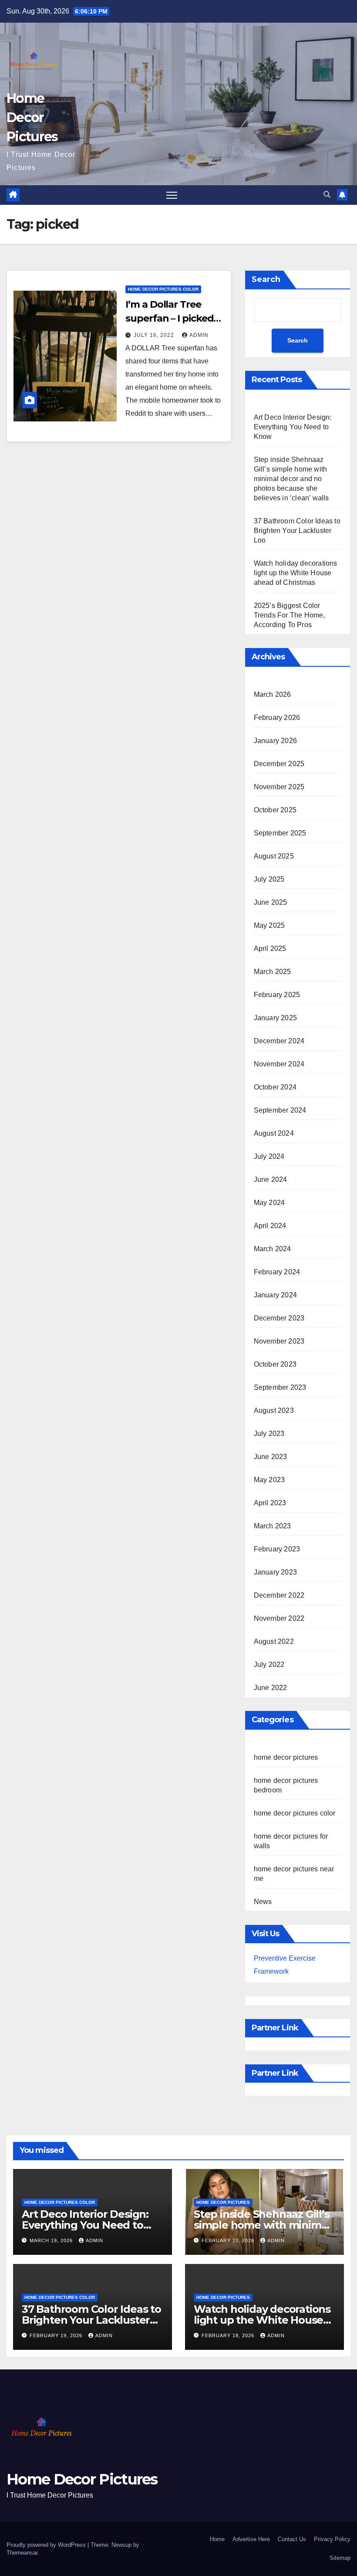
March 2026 (273, 694)
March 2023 (273, 1526)
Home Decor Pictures (32, 117)
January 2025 (275, 1018)
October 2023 (275, 1364)
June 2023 (271, 1457)
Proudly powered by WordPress (47, 2545)
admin (199, 335)
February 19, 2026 (57, 2335)
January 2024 (275, 1295)
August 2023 (274, 1410)
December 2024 (279, 1041)
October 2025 (275, 810)
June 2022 (271, 1688)
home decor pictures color (163, 289)
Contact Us (292, 2539)
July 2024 (269, 1156)
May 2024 (269, 1203)
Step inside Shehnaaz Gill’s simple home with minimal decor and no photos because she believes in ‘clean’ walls (291, 479)
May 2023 (269, 1480)
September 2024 (280, 1110)
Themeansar (22, 2553)
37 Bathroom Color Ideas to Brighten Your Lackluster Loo (297, 531)
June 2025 (271, 902)
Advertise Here (251, 2539)
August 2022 (274, 1641)
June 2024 (271, 1179)
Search (266, 279)
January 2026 (275, 741)
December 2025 (279, 764)
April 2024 (270, 1226)
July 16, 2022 (155, 335)
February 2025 (277, 995)
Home (217, 2539)
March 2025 (273, 972)
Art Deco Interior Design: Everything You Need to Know (293, 427)
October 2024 (275, 1087)
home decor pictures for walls (291, 1841)
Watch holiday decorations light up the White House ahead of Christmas (296, 573)
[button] (327, 195)
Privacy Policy (332, 2539)
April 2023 (270, 1503)
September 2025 (280, 833)
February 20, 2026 (229, 2240)
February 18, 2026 (229, 2335)
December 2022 (279, 1595)
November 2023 (279, 1341)
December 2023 (279, 1318)
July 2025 (269, 879)
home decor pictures (286, 1757)
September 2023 (280, 1387)
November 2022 (279, 1618)
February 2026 (277, 718)
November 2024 (279, 1064)
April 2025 (270, 949)
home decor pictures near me (294, 1874)
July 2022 (269, 1665)
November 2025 (279, 787)
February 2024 (277, 1272)
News (263, 1902)
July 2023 (269, 1434)
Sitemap (340, 2558)
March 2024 (273, 1249)
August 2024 (274, 1133)
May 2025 (269, 925)
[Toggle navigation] (172, 195)
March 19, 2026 (52, 2240)
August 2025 (274, 856)
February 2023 (277, 1549)
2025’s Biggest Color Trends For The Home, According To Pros (290, 615)
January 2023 (275, 1572)
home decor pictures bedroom (286, 1785)
